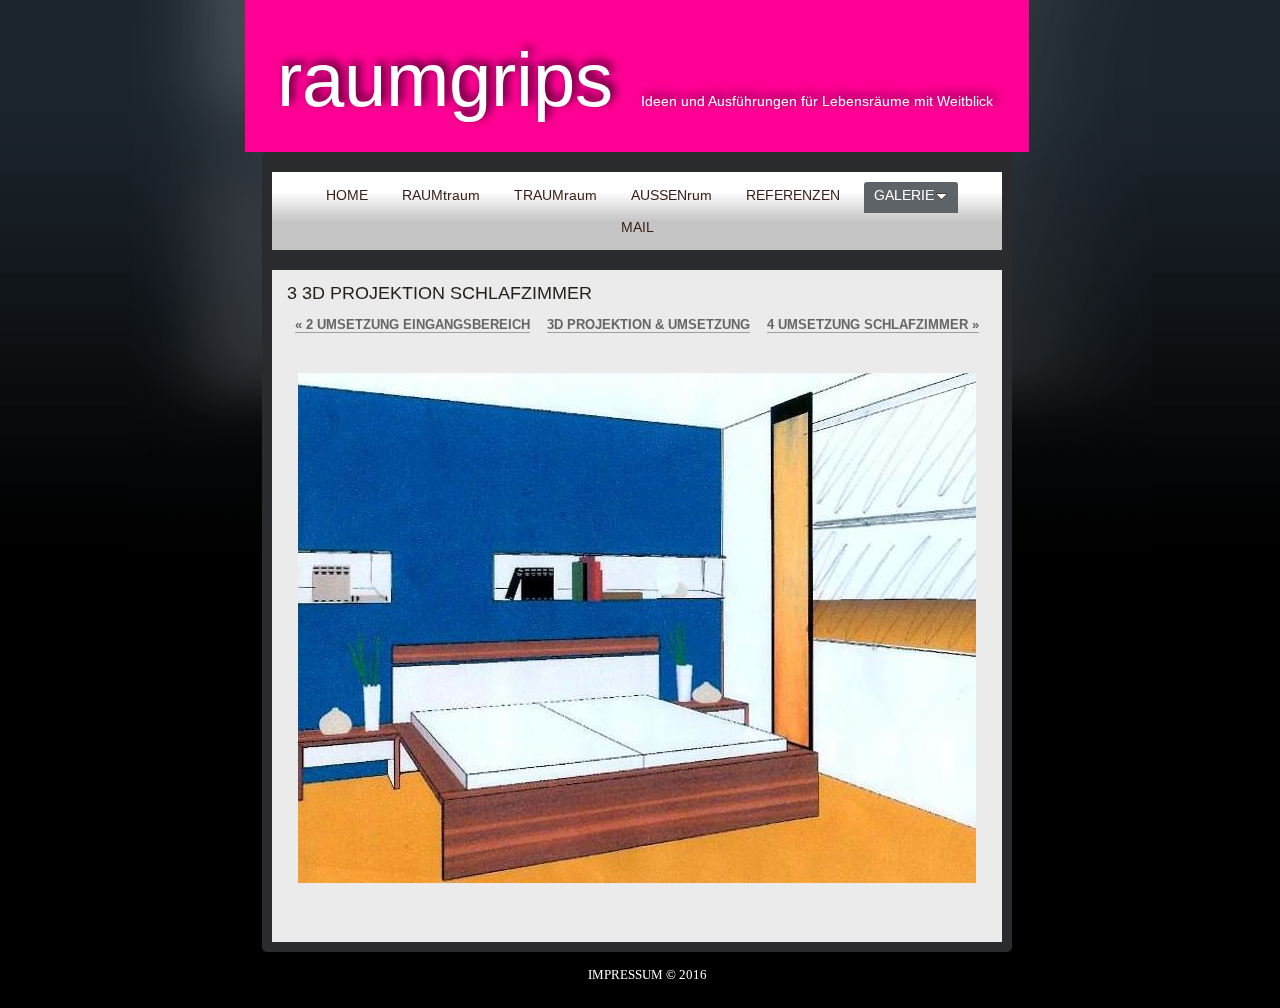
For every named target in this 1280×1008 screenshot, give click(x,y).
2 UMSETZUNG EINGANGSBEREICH (412, 324)
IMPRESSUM (625, 974)
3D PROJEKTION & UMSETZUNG (648, 324)
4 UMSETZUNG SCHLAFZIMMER (873, 324)
